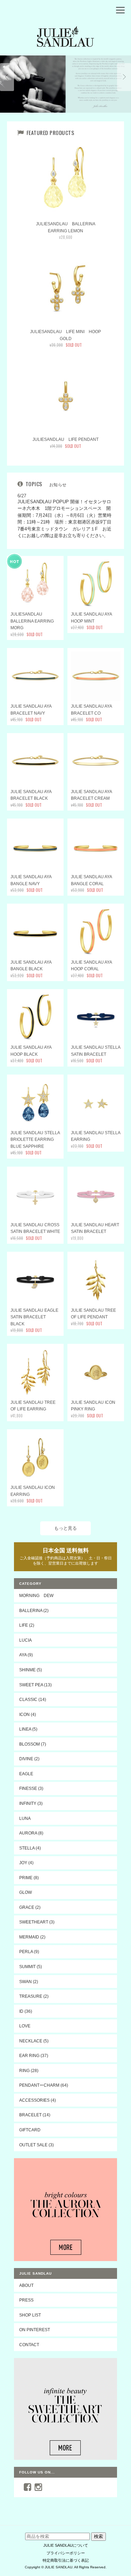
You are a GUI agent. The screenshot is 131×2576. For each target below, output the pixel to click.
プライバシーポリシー (66, 2553)
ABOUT (26, 2285)
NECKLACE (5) (34, 2041)
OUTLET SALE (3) (37, 2145)
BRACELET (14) (35, 2115)
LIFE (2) (27, 1625)
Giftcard (30, 2130)
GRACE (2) (30, 1907)
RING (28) (29, 2070)
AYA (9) (26, 1655)
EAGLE (26, 1774)
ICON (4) (28, 1714)
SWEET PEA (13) (35, 1685)
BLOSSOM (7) (33, 1744)
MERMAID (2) (32, 1937)
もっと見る (65, 1528)
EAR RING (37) (34, 2055)
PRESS (26, 2300)
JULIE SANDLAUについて (66, 2545)
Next (124, 77)
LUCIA (26, 1640)
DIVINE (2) (29, 1759)
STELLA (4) (30, 1848)
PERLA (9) (29, 1952)
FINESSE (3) (31, 1788)
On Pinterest (35, 2330)
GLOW (26, 1892)
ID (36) (26, 2011)
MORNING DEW (36, 1595)
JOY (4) (26, 1863)
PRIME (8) (29, 1878)
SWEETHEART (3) (37, 1922)
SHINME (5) (31, 1670)
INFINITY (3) (31, 1803)
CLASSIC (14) (33, 1699)
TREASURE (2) (34, 1996)
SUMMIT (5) (31, 1967)
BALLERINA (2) (34, 1610)
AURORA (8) (31, 1833)
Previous (7, 77)
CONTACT (29, 2345)
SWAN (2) (29, 1982)
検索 (99, 2536)
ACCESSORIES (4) (38, 2100)
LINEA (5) (28, 1729)
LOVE (25, 2026)
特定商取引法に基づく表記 (66, 2560)
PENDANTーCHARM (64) (44, 2085)
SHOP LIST (30, 2315)
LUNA (25, 1818)
